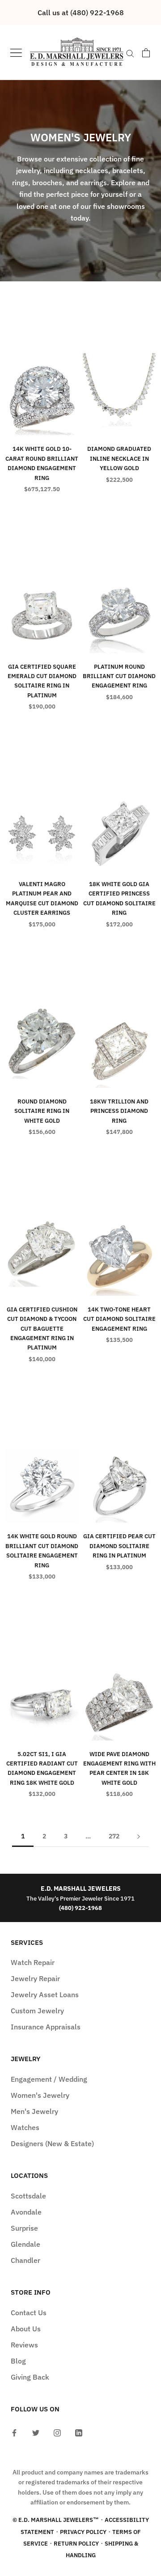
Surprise (24, 2228)
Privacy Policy (83, 2532)
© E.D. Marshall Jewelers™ (56, 2520)
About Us (26, 2329)
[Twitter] (36, 2432)
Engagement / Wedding (49, 2079)
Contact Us (29, 2313)
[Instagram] (57, 2432)
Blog (18, 2361)
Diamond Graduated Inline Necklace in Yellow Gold (119, 458)
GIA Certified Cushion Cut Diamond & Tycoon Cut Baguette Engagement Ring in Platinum (42, 1329)
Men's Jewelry (34, 2111)
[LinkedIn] (79, 2432)
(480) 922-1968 (80, 1908)
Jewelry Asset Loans (45, 1995)
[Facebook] (14, 2432)
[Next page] (139, 1836)
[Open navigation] (16, 53)
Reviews (24, 2345)
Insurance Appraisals (46, 2027)
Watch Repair (33, 1962)
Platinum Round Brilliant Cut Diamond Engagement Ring (119, 676)
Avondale (26, 2212)
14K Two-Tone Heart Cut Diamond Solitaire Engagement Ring (119, 1319)
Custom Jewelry (37, 2011)
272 (114, 1836)
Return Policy (76, 2544)
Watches (25, 2127)
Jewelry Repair (35, 1978)
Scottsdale (28, 2196)
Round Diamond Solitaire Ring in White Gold (42, 1111)
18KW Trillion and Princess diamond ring (119, 1111)
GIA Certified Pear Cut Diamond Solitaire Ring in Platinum (119, 1546)
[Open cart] (146, 53)
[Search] (130, 53)
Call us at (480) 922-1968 (81, 13)
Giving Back (30, 2377)
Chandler (25, 2260)
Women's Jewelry (40, 2095)
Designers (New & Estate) (52, 2143)
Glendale (25, 2244)
